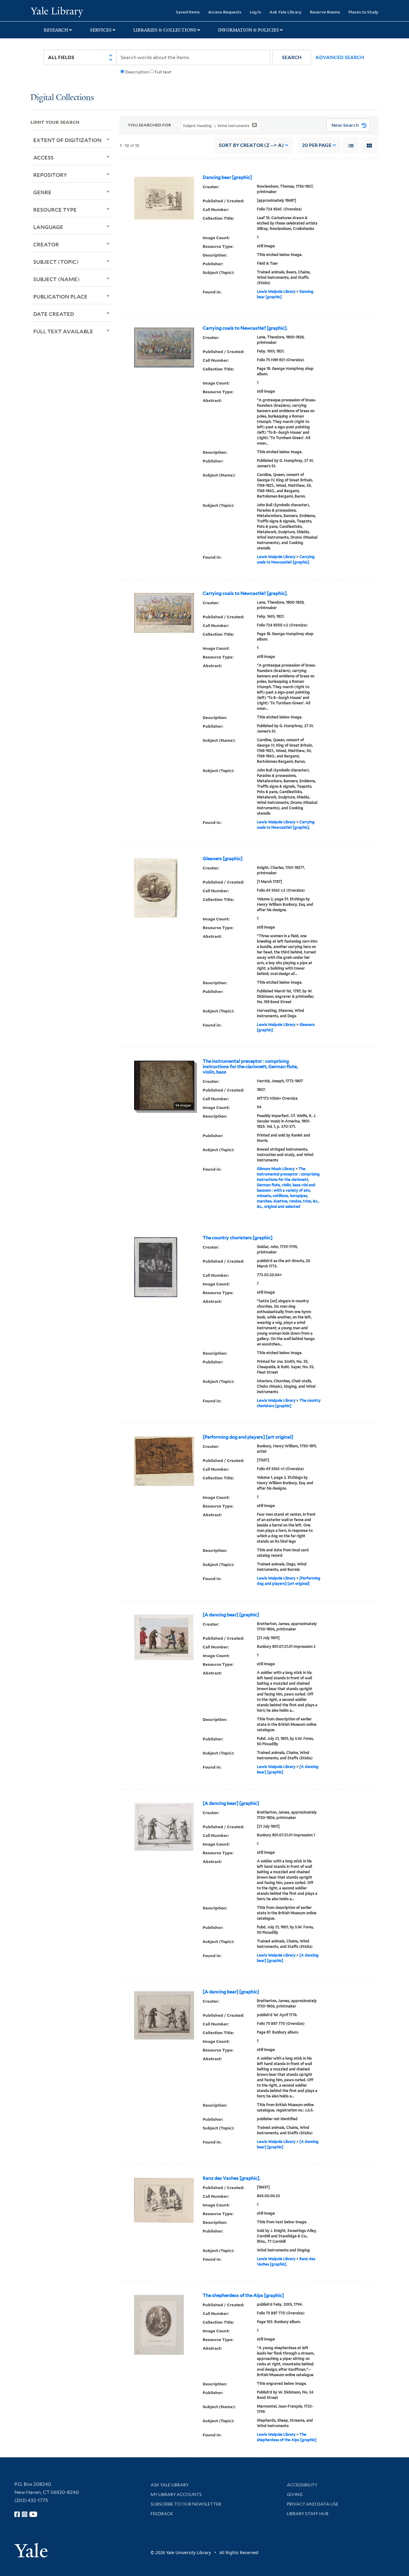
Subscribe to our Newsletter (186, 2504)
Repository (50, 175)
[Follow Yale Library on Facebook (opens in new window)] (17, 2514)
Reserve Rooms (325, 12)
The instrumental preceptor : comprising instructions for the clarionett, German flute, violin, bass (250, 1067)
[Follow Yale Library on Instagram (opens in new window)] (25, 2514)
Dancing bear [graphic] (227, 177)
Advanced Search (340, 57)
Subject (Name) (56, 279)
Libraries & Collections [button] (165, 30)
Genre (42, 192)
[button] (292, 57)
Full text (163, 72)
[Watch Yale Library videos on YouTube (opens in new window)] (33, 2514)
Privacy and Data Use (313, 2504)
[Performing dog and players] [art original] (248, 1437)
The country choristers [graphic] (238, 1238)
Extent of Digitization (67, 140)
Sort (251, 145)
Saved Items (188, 12)
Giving (295, 2494)
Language (48, 227)
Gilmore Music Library (276, 1169)
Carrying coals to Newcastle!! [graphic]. (245, 328)
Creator (46, 244)
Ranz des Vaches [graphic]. (231, 2178)
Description (137, 72)
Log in (255, 12)
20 (317, 145)
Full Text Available (63, 331)
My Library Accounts (176, 2494)
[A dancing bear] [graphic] (231, 1615)
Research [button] (56, 30)
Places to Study (363, 12)
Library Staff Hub (308, 2514)
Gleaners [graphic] (223, 859)
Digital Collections (62, 98)
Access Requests (225, 12)
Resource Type (55, 209)
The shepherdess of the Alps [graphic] (243, 2295)
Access (43, 157)
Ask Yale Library (285, 12)
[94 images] (164, 1085)
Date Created (54, 314)
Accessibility (302, 2485)
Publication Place (60, 296)
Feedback (162, 2514)
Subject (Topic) (56, 262)
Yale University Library (57, 11)
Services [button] (101, 30)
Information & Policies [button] (249, 30)
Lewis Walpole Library (276, 291)
